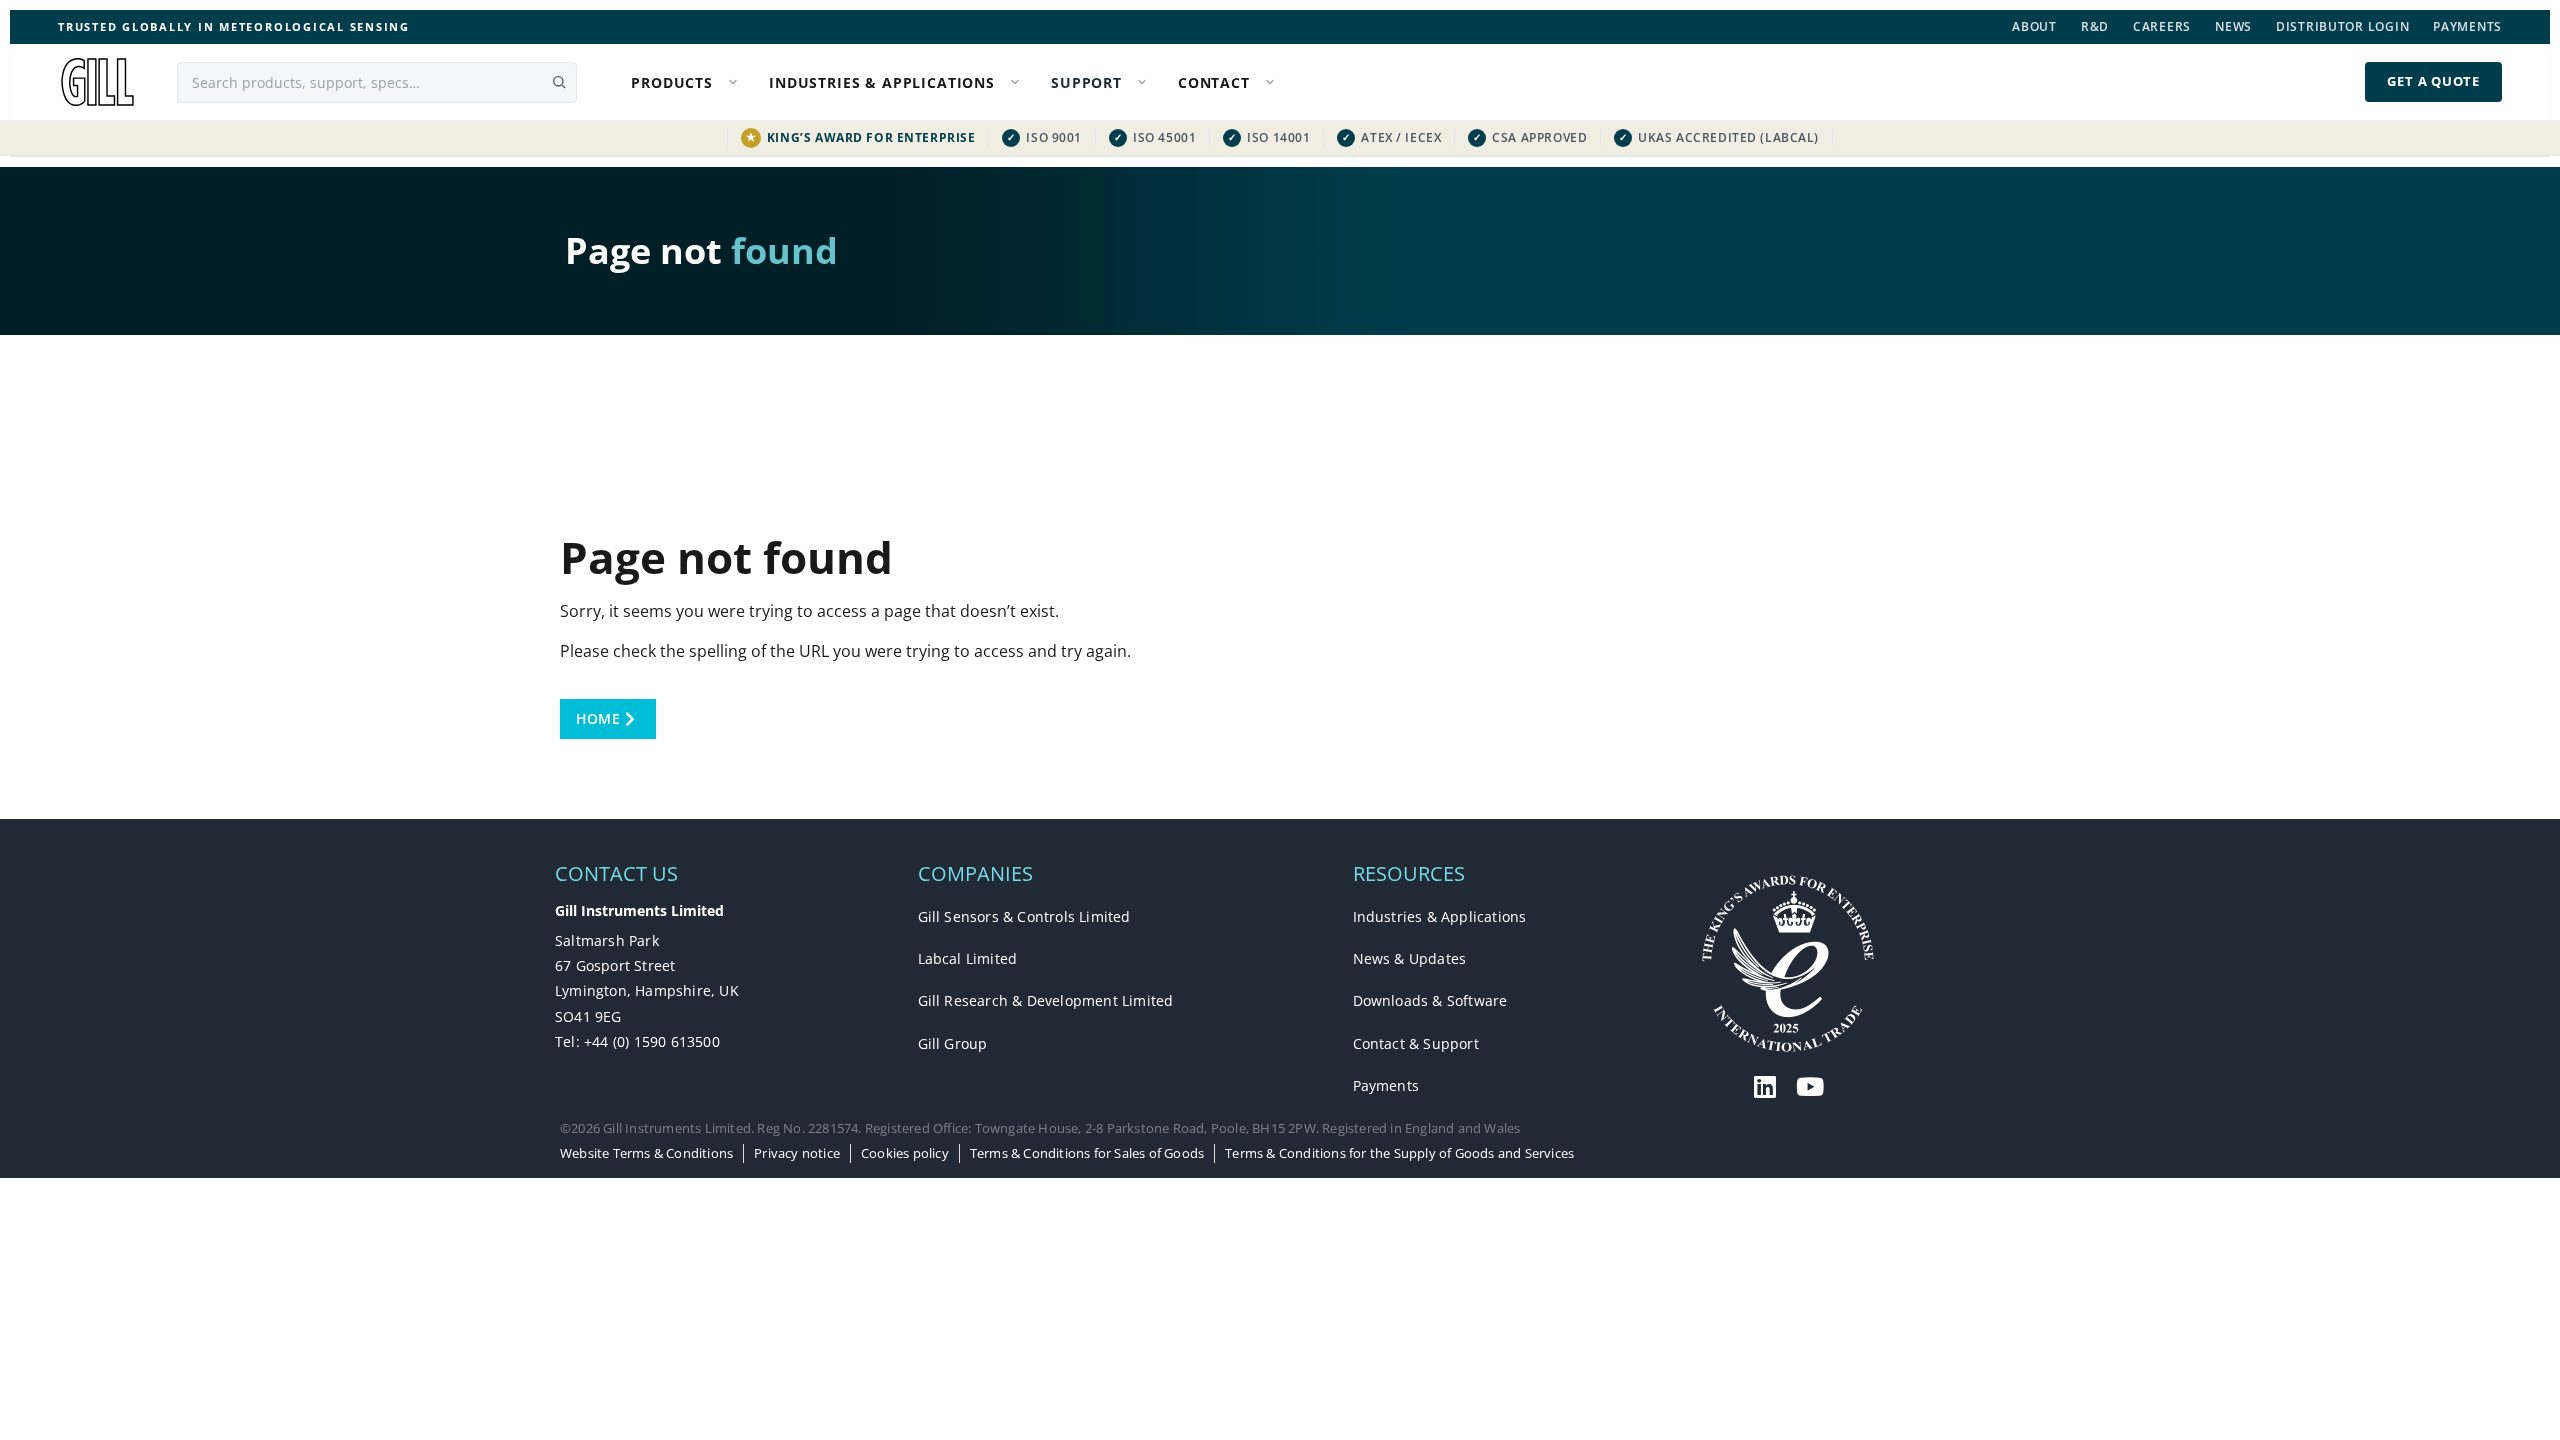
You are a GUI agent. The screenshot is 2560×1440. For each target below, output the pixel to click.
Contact (1214, 82)
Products (672, 82)
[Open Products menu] (737, 82)
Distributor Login (2342, 26)
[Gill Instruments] (97, 82)
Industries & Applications (882, 82)
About (2034, 26)
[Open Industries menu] (1019, 82)
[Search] (559, 82)
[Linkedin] (1765, 1086)
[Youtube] (1810, 1086)
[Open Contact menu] (1274, 82)
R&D (2095, 26)
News (2233, 26)
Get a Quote (2433, 81)
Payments (2467, 26)
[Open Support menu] (1146, 82)
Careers (2162, 26)
